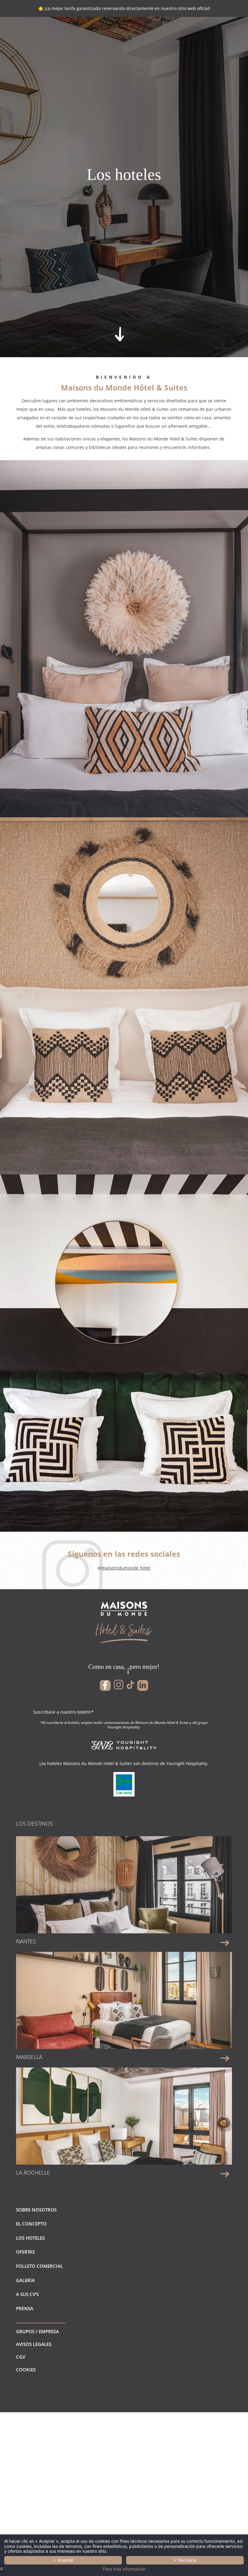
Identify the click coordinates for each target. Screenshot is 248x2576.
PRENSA (25, 2309)
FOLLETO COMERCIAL (39, 2266)
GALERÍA (25, 2280)
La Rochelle (33, 2172)
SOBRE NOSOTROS (36, 2210)
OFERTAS (25, 2252)
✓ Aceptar (63, 2560)
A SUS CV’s (27, 2294)
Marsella (29, 2057)
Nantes (26, 1941)
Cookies (26, 2370)
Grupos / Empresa (38, 2332)
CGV (21, 2357)
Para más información (124, 2569)
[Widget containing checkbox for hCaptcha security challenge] (63, 245)
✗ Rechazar (185, 2560)
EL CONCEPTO (31, 2224)
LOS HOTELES (30, 2238)
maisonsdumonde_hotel (126, 1568)
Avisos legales (34, 2344)
